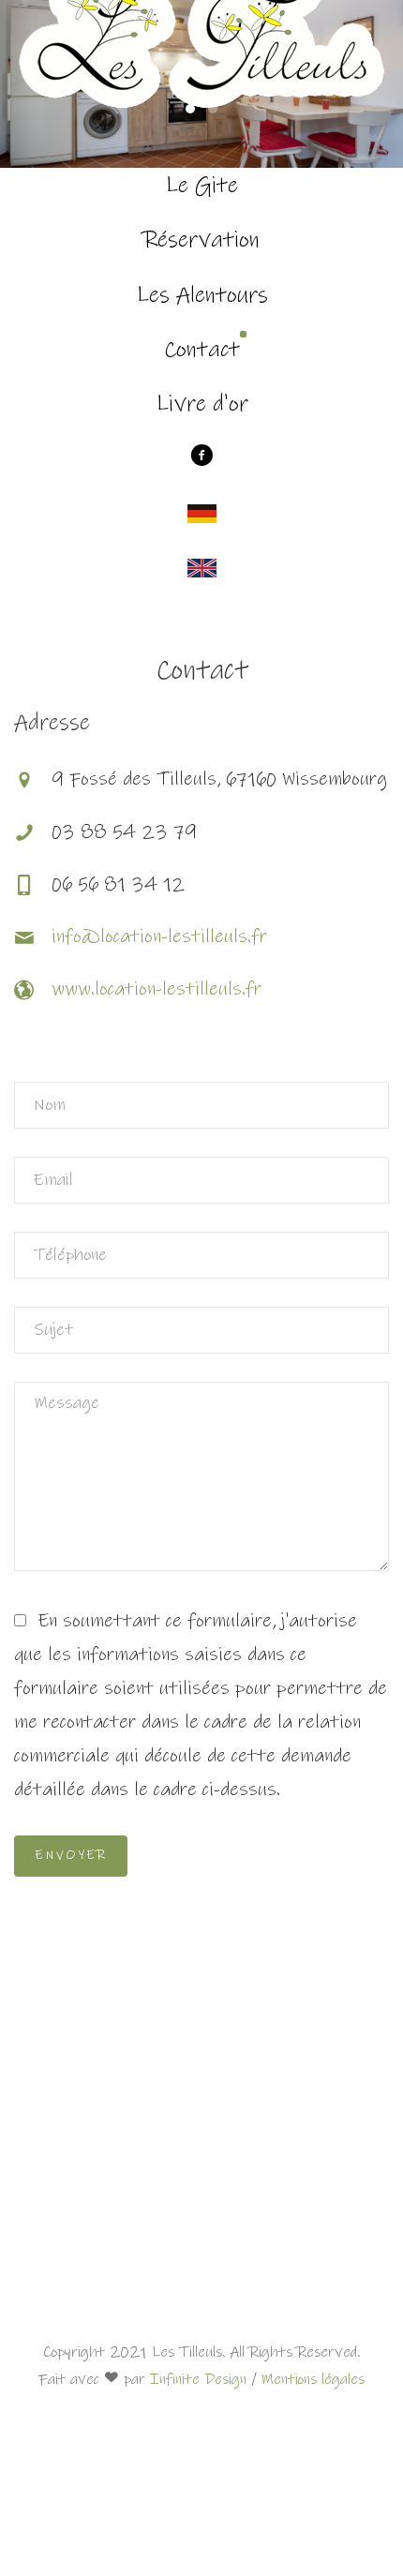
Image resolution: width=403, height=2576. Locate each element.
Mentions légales (313, 2379)
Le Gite (201, 186)
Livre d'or (202, 404)
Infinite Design (198, 2379)
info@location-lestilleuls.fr (159, 937)
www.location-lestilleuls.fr (157, 989)
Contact (202, 350)
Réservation (202, 240)
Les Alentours (202, 295)
